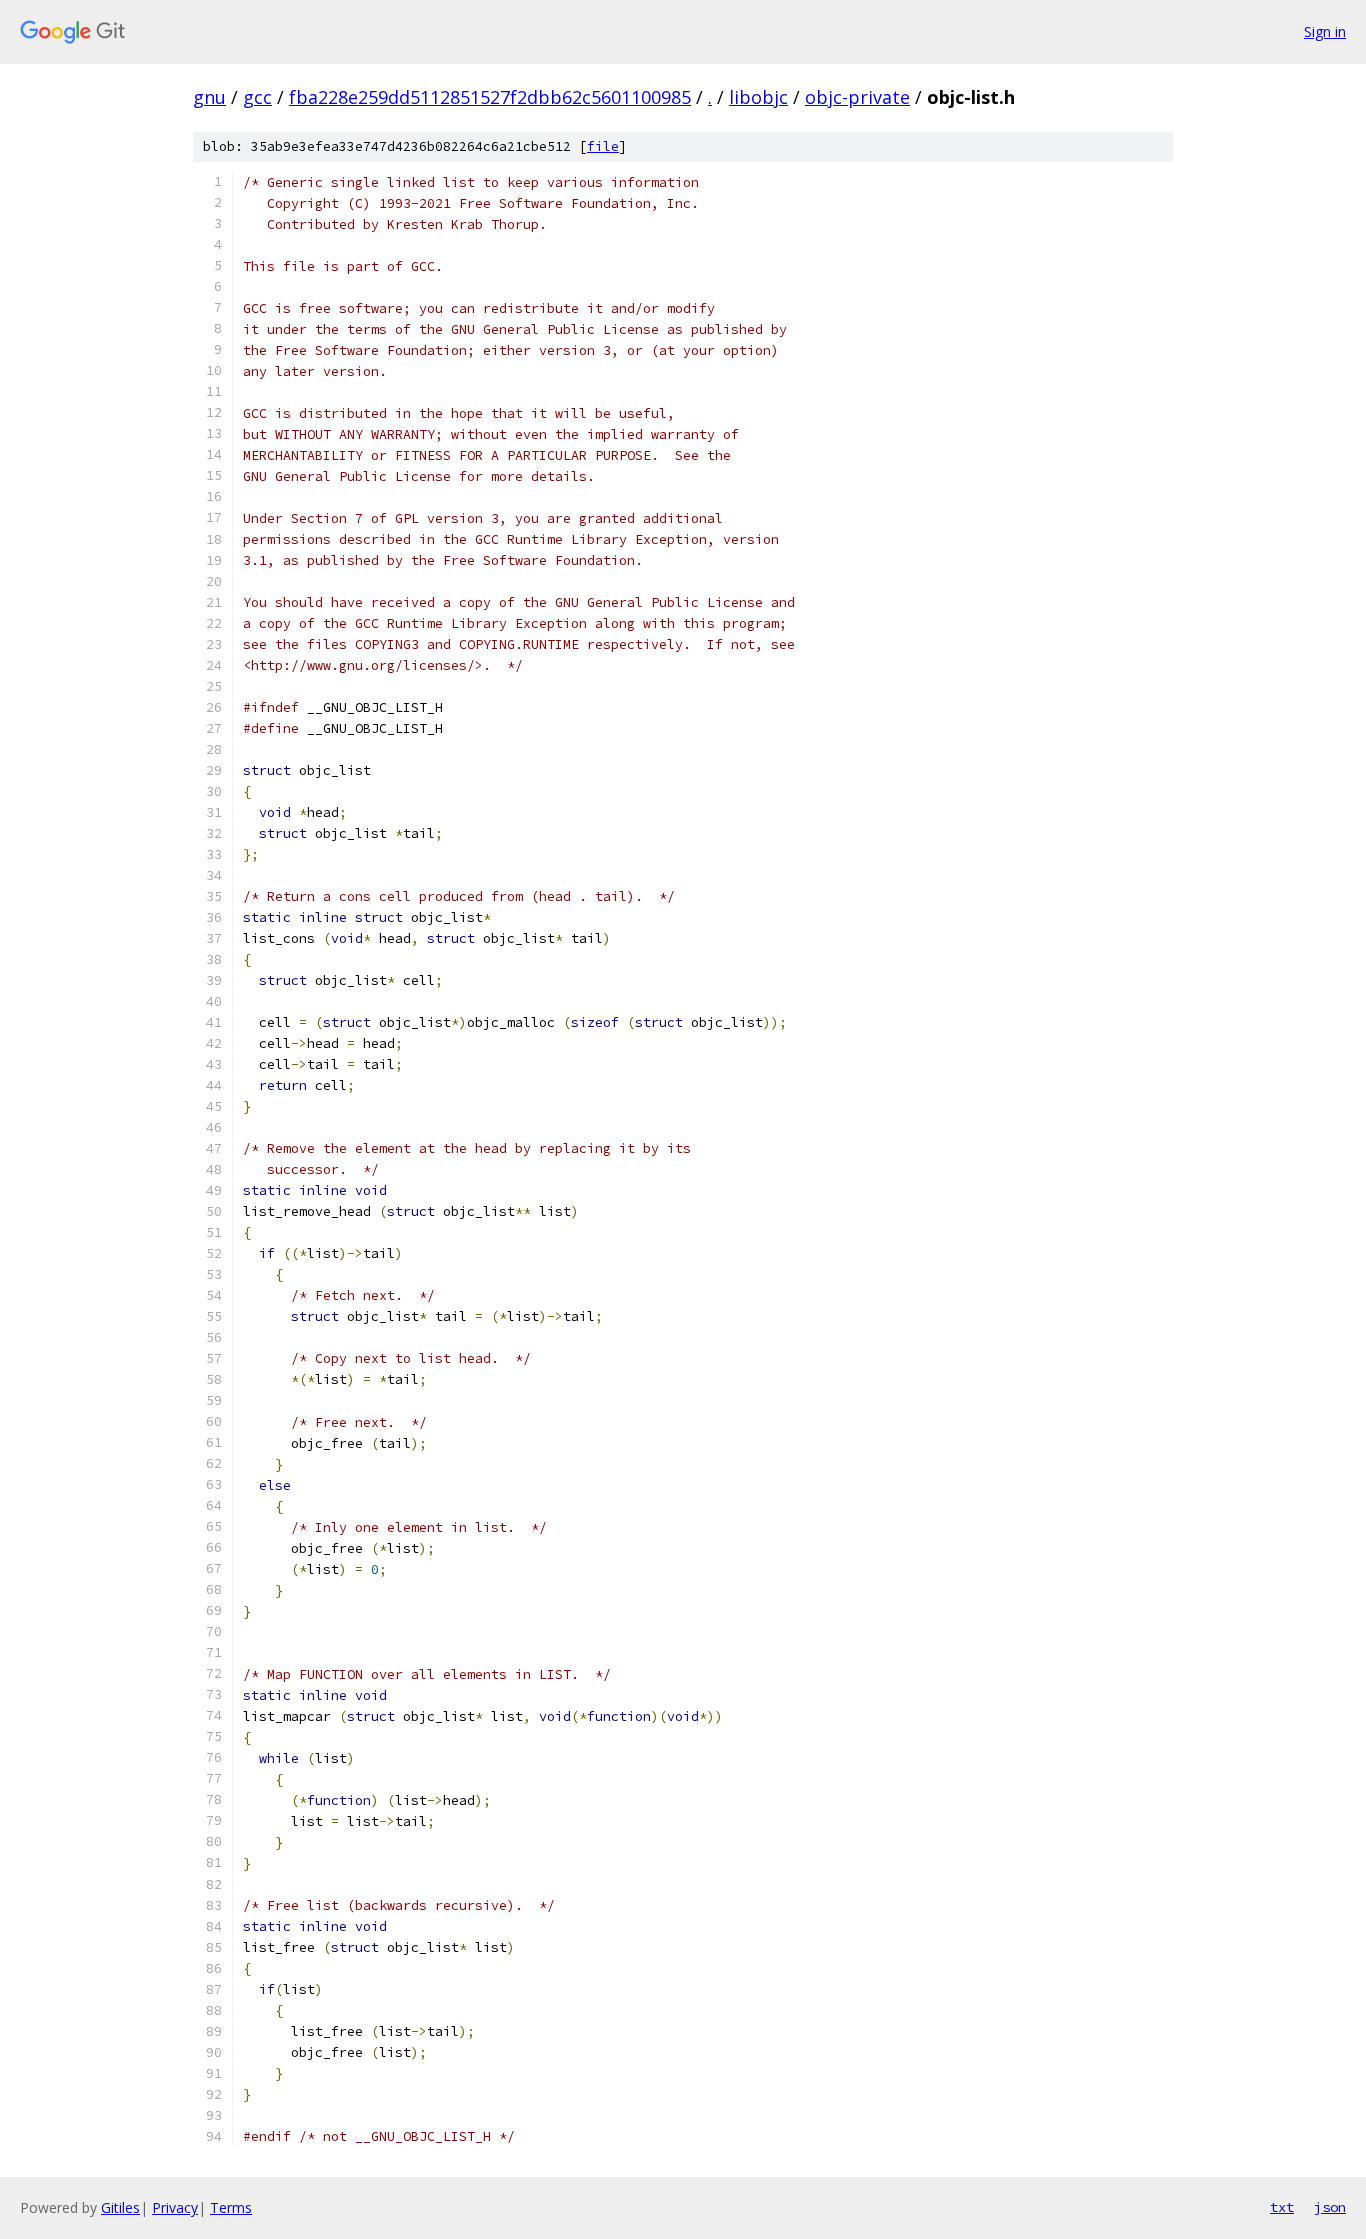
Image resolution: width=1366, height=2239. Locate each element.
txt (1282, 2207)
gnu (209, 97)
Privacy (175, 2207)
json (1330, 2207)
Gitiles (120, 2207)
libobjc (758, 97)
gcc (257, 97)
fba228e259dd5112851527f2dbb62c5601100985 (490, 97)
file (603, 146)
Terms (231, 2207)
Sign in (1325, 31)
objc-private (857, 97)
